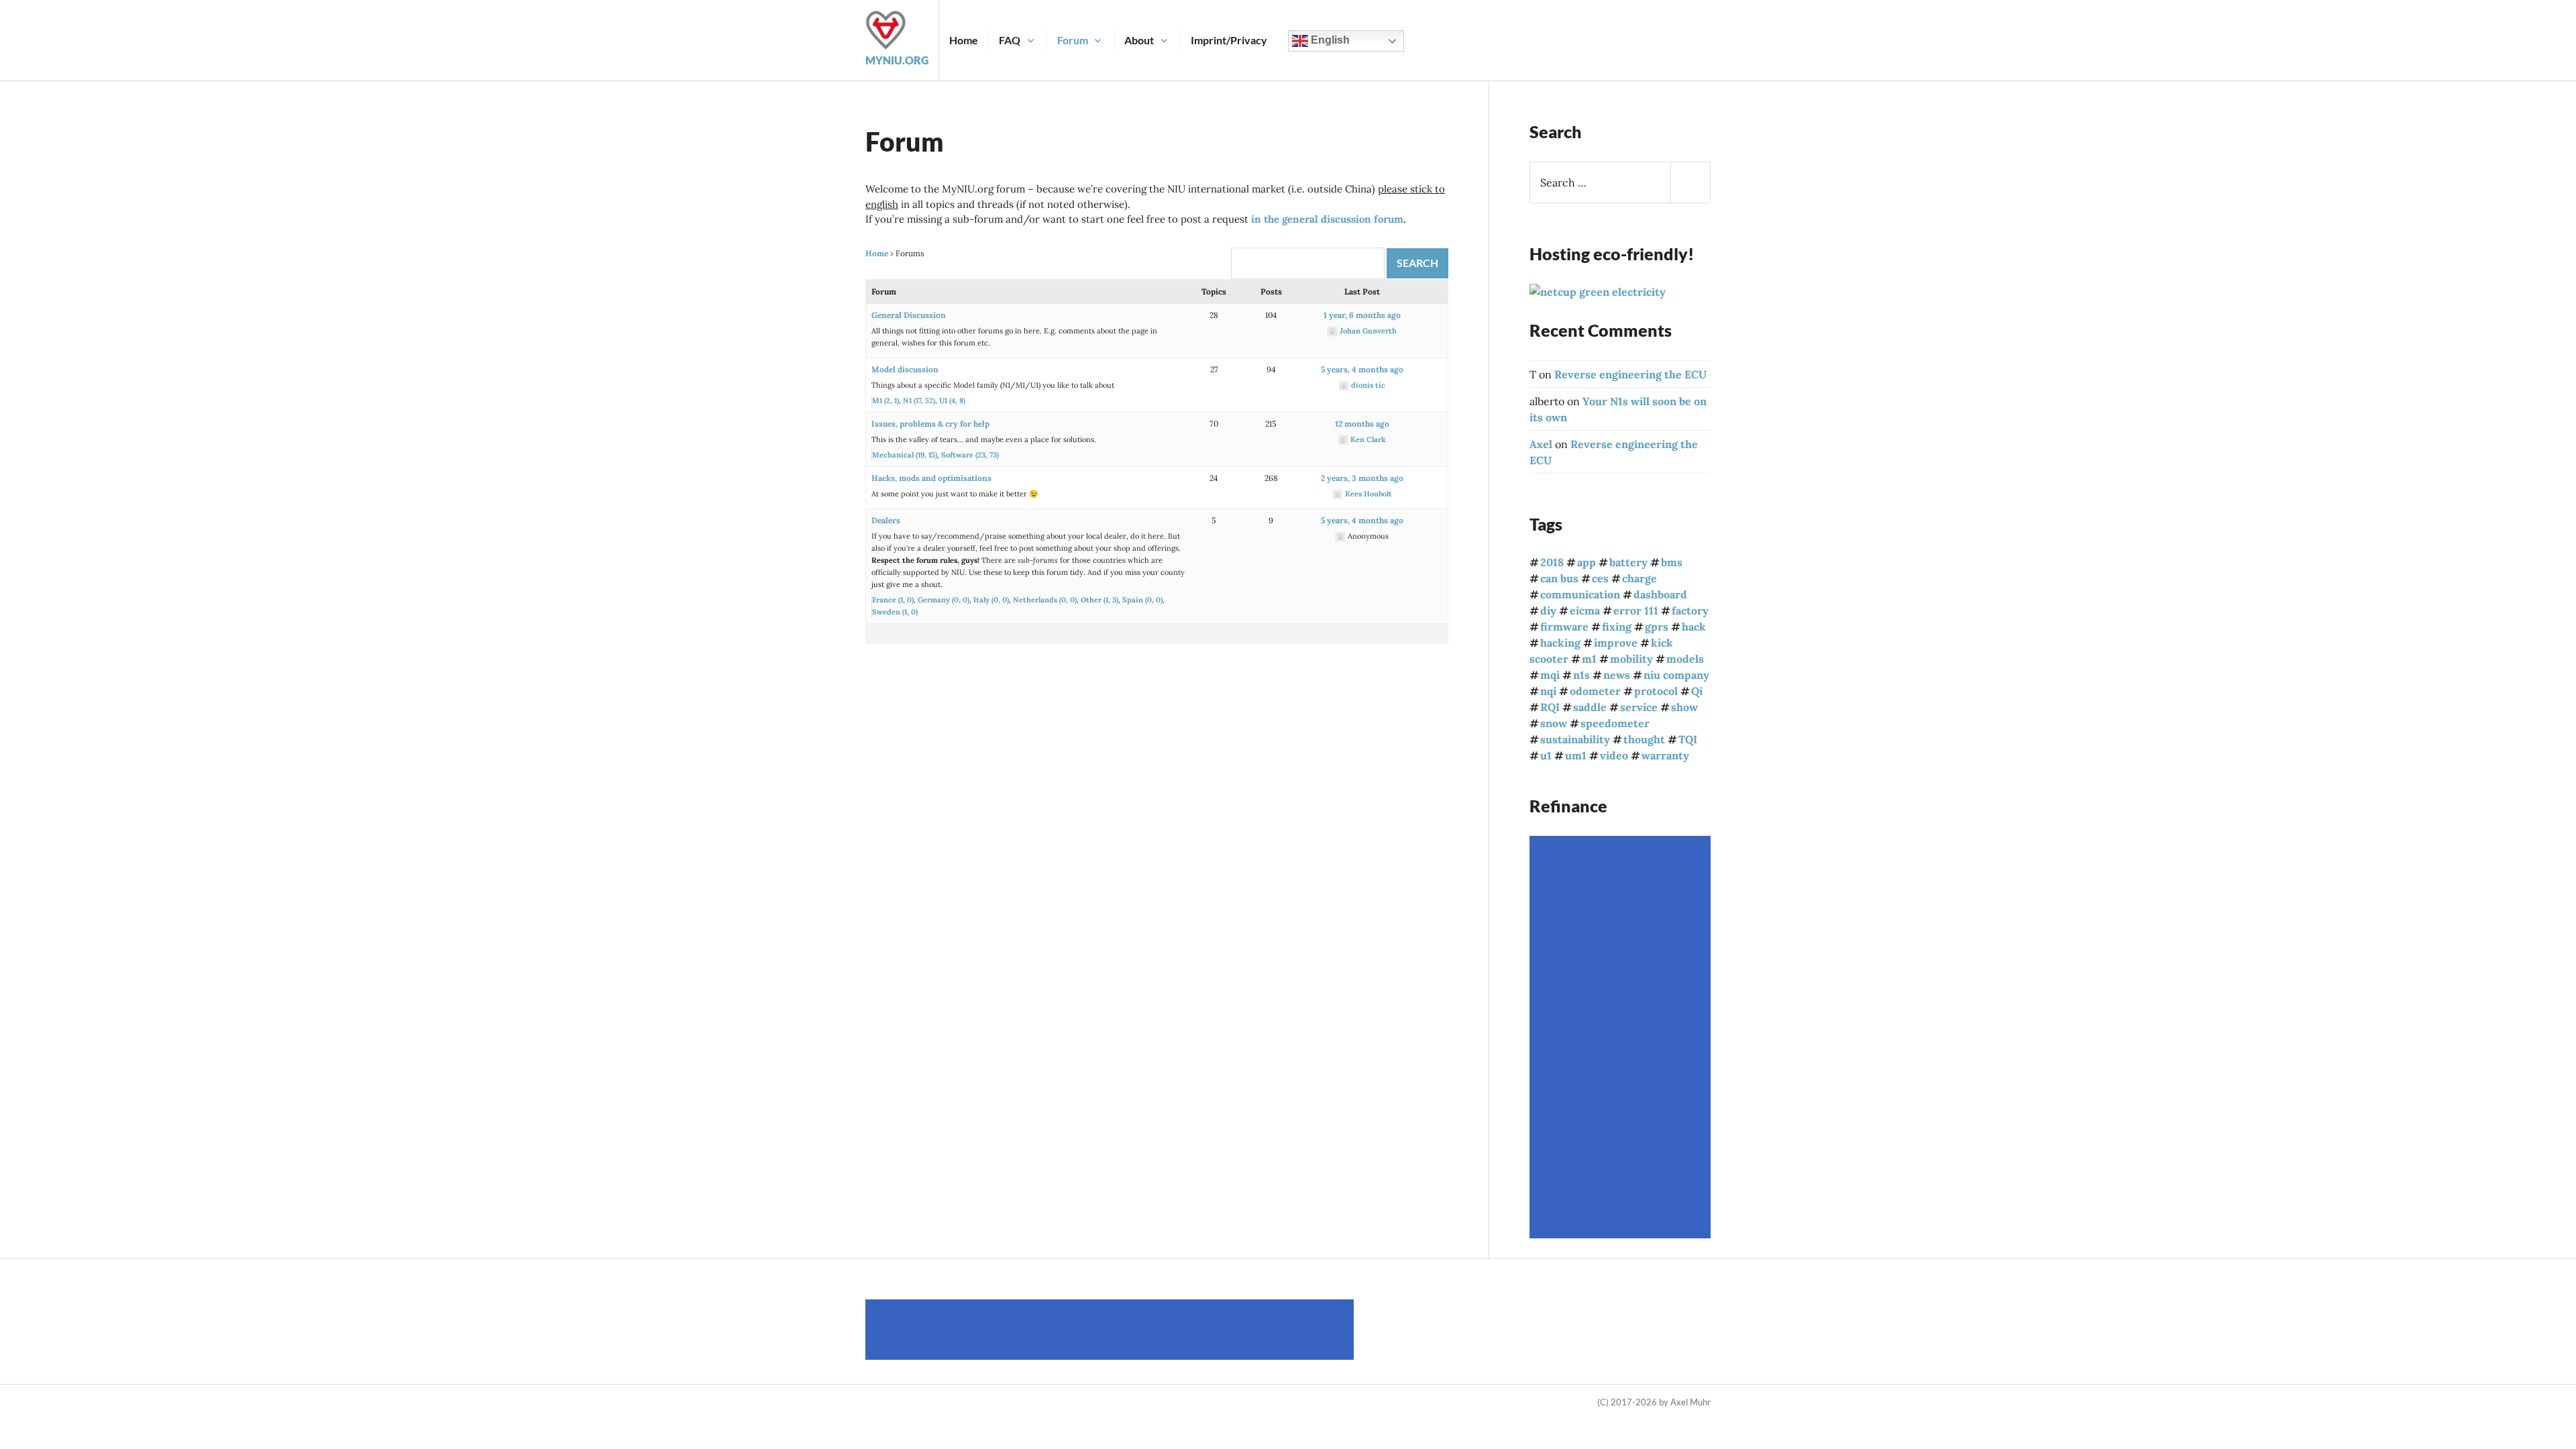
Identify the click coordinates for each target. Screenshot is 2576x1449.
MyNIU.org (897, 60)
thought (1644, 739)
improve (1616, 643)
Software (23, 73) (970, 455)
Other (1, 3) (1099, 600)
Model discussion (905, 369)
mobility (1631, 659)
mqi (1550, 675)
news (1617, 675)
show (1684, 707)
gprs (1657, 627)
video (1614, 755)
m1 (1589, 659)
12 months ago (1362, 424)
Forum (1073, 40)
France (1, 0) (893, 600)
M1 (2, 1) (885, 400)
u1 (1546, 755)
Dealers (886, 520)
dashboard (1660, 594)
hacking (1560, 643)
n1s (1581, 675)
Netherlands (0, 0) (1045, 600)
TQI (1688, 739)
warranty (1665, 755)
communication (1580, 594)
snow (1554, 723)
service (1639, 707)
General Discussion (909, 315)
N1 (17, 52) (919, 400)
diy (1548, 610)
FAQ (1010, 40)
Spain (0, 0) (1142, 600)
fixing (1617, 627)
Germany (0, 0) (944, 600)
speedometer (1615, 723)
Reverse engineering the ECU (1630, 374)
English (1329, 40)
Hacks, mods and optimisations (931, 478)
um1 (1576, 755)
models (1685, 659)
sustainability (1575, 739)
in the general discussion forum (1327, 219)
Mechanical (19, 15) (905, 455)
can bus (1559, 578)
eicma (1585, 610)
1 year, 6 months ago (1362, 315)
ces (1600, 578)
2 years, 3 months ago (1362, 478)
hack (1694, 627)
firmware (1564, 627)
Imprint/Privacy (1229, 40)
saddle (1590, 707)
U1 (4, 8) (952, 400)
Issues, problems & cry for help (930, 424)
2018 (1552, 562)
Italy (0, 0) (991, 600)
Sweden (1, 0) (895, 612)
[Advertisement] (1622, 1037)
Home (964, 40)
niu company (1676, 675)
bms (1672, 562)
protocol (1656, 691)
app (1587, 562)
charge (1640, 578)
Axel (1541, 444)
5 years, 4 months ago (1362, 369)
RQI (1550, 707)
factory (1690, 610)
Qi (1697, 691)
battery (1628, 562)
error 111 (1636, 610)
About (1139, 40)
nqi (1548, 691)
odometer (1595, 691)
